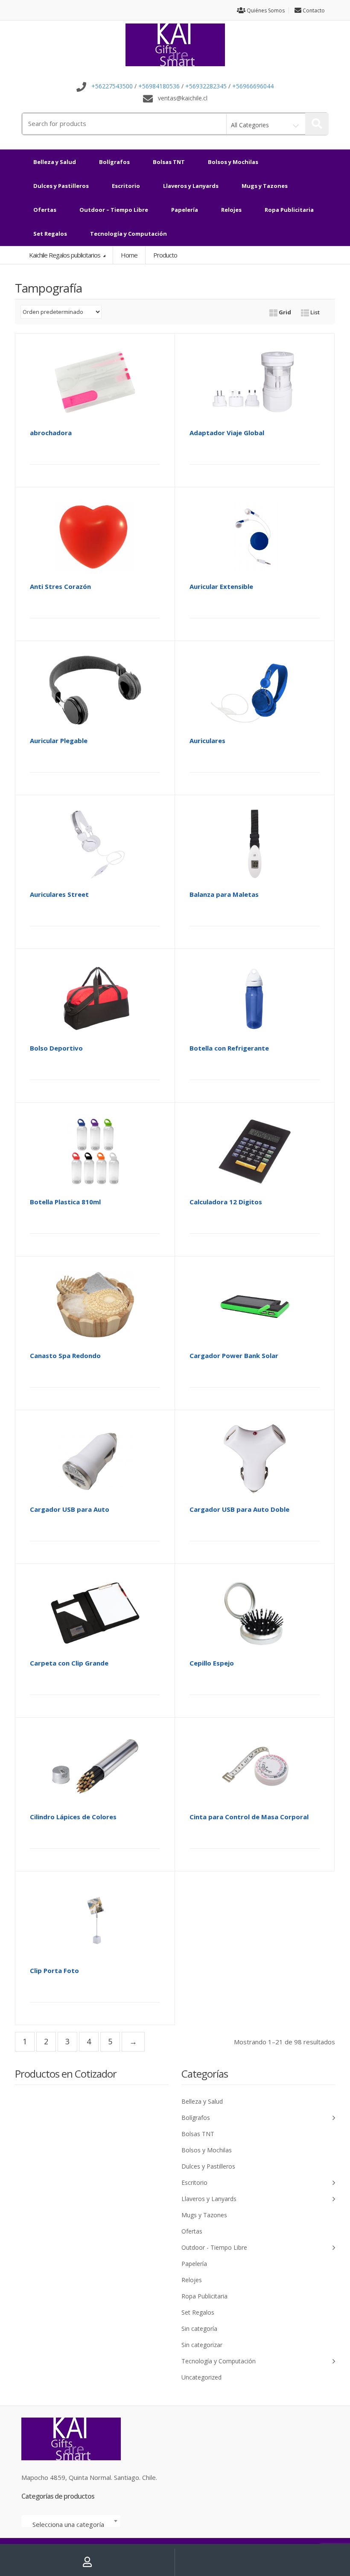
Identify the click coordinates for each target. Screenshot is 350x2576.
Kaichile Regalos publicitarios (65, 255)
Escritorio (126, 186)
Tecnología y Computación (128, 234)
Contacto (313, 10)
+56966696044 (253, 86)
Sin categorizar (202, 2345)
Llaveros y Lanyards (191, 186)
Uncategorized (201, 2377)
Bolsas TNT (169, 162)
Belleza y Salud (55, 162)
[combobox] (71, 2521)
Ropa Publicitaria (289, 210)
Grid (284, 312)
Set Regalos (50, 234)
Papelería (185, 210)
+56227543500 (112, 86)
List (314, 312)
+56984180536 (159, 86)
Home (129, 255)
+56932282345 (206, 86)
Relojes (231, 210)
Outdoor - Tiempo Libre (214, 2247)
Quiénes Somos (265, 10)
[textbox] (71, 2524)
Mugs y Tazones (265, 186)
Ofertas (45, 210)
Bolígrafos (114, 162)
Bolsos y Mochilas (233, 162)
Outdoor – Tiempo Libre (114, 210)
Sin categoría (199, 2329)
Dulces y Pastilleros (61, 186)
